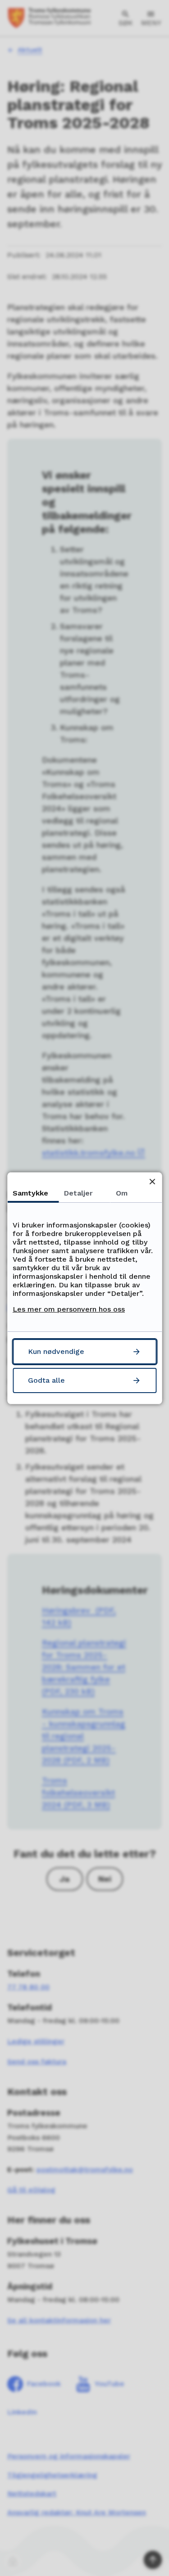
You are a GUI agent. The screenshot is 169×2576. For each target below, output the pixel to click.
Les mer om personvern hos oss (69, 1309)
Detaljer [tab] (78, 1193)
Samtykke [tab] (30, 1193)
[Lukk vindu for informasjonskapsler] (152, 1182)
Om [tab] (122, 1193)
